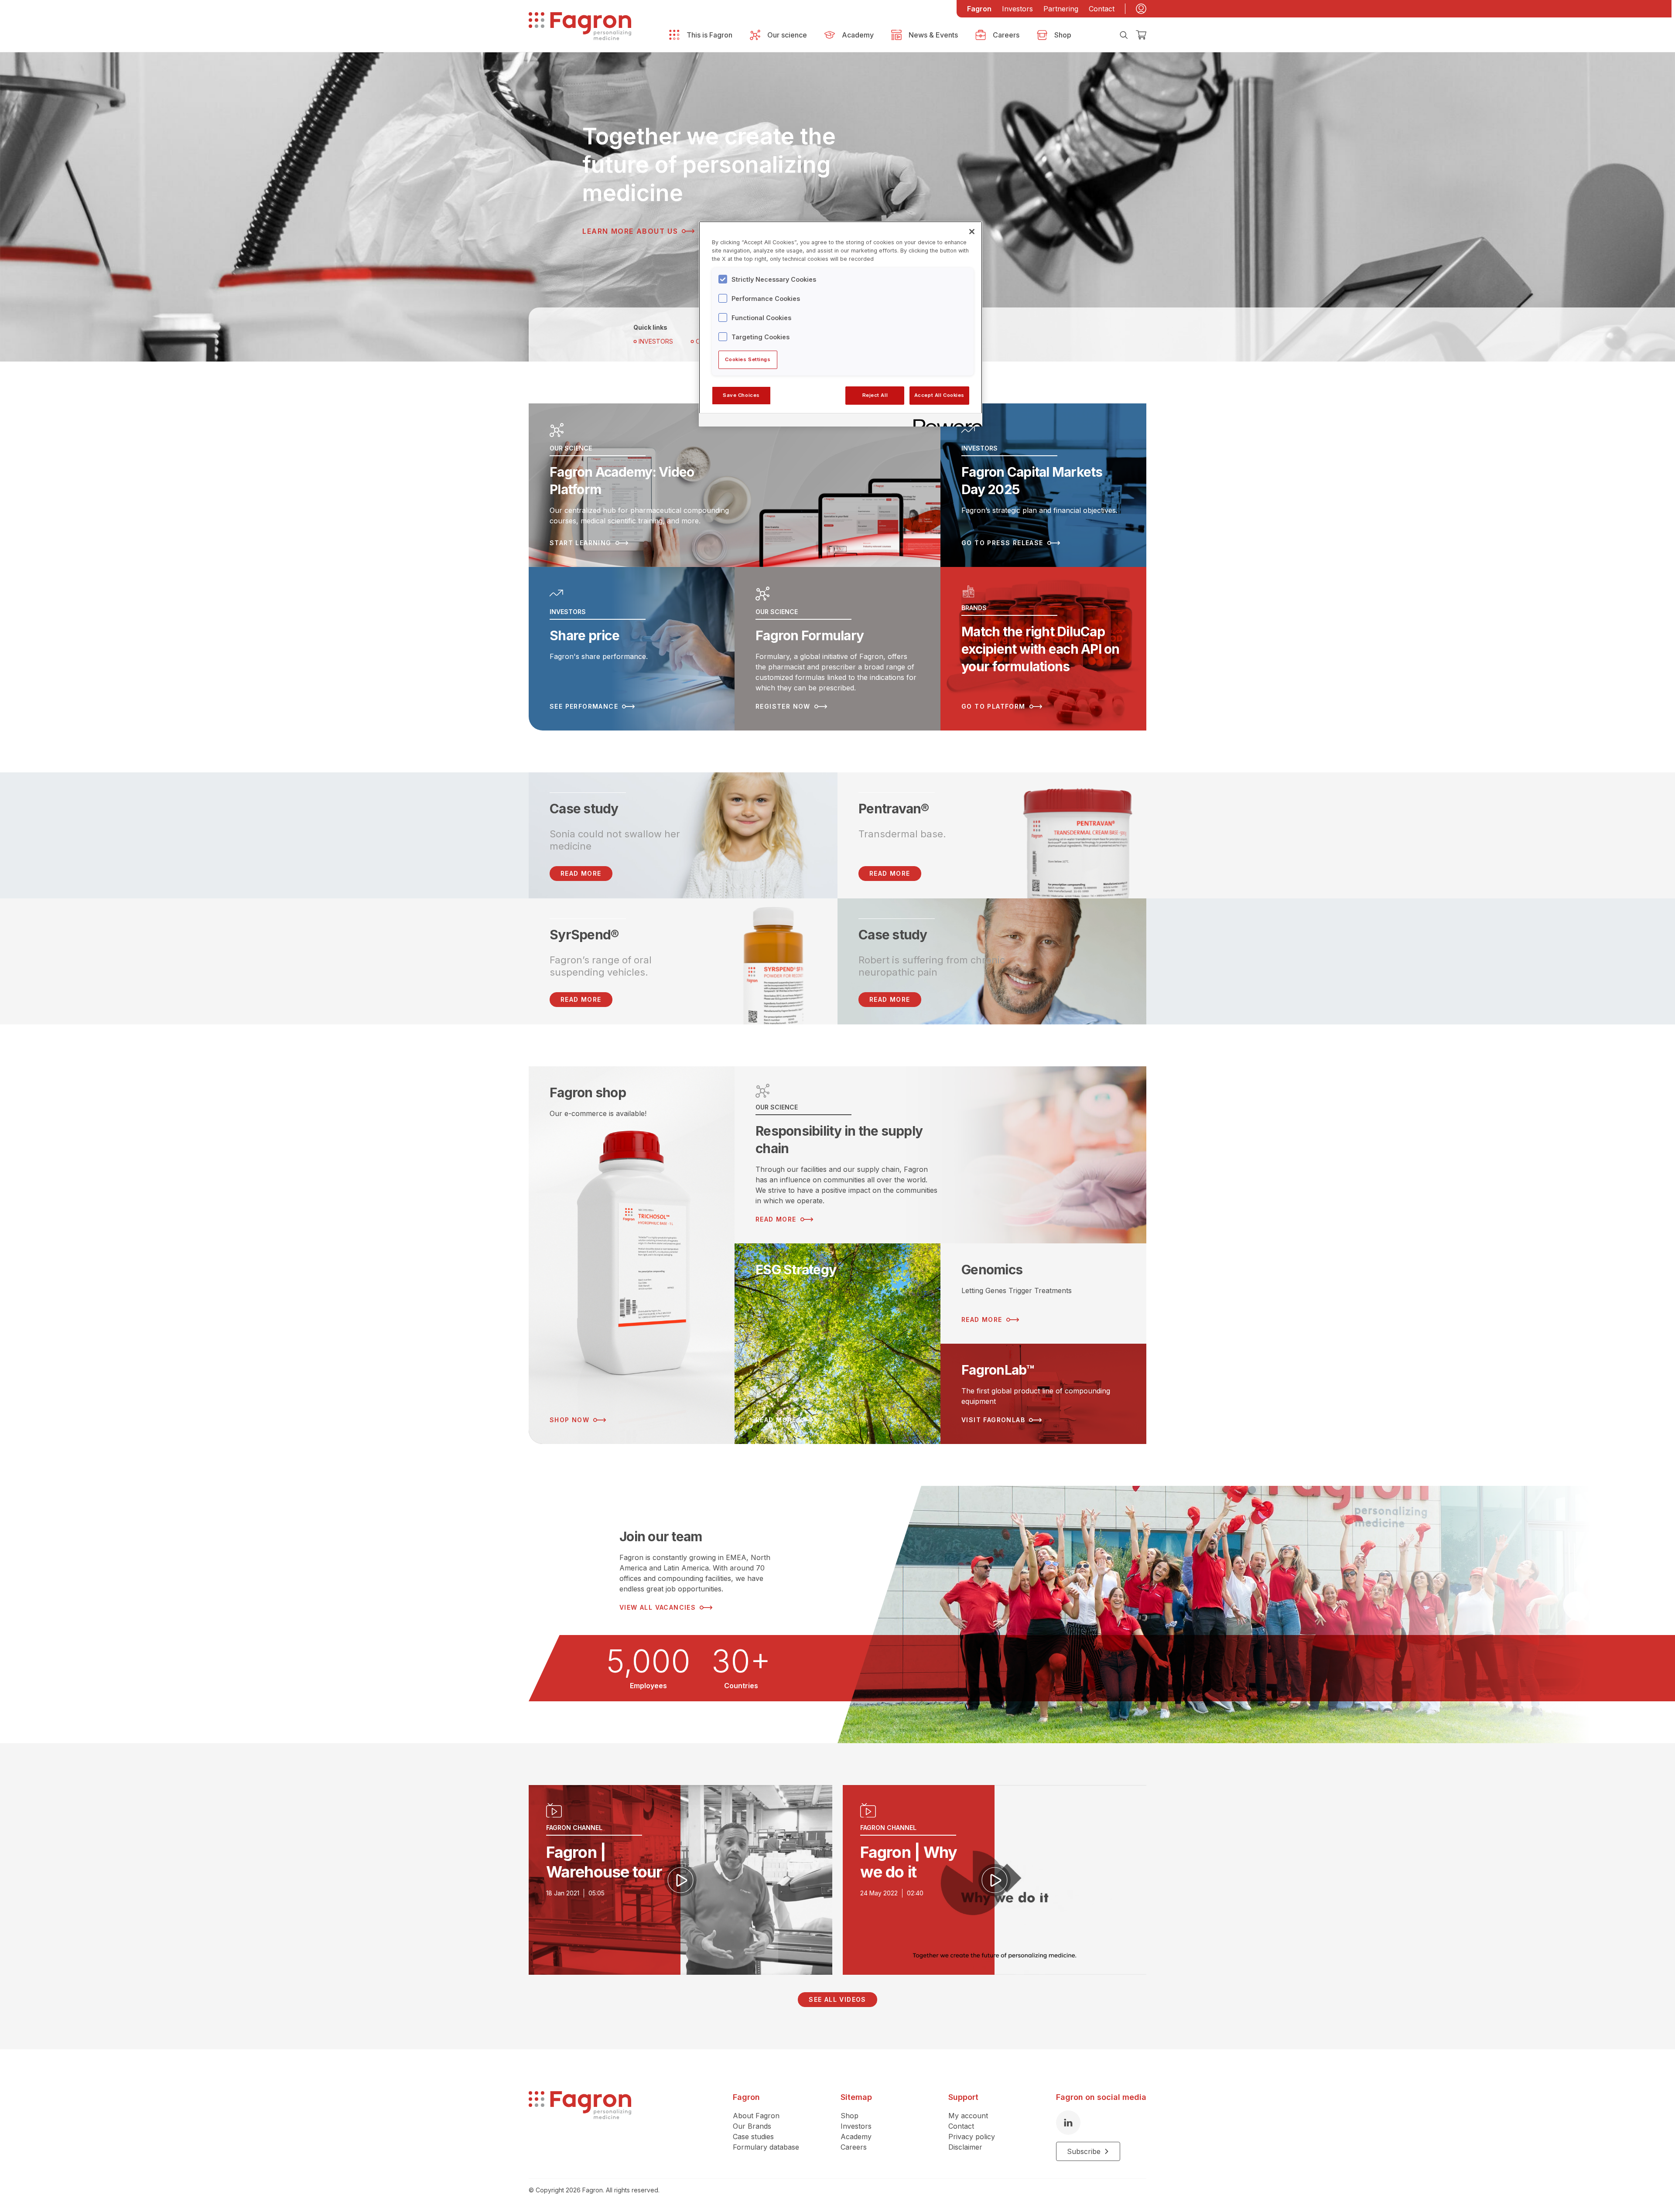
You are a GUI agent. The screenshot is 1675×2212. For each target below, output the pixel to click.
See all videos (837, 1999)
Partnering (1061, 9)
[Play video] (680, 1880)
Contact (1102, 9)
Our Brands (752, 2126)
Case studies (753, 2137)
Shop (849, 2116)
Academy (856, 2137)
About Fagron (756, 2116)
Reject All (875, 395)
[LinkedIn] (1068, 2123)
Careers (854, 2147)
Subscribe (1084, 2151)
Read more (890, 873)
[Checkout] (1141, 35)
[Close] (972, 232)
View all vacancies (658, 1607)
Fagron (979, 9)
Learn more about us (630, 231)
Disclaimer (965, 2147)
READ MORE (581, 873)
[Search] (1124, 35)
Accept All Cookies (939, 395)
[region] (841, 324)
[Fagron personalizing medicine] (580, 2126)
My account (968, 2116)
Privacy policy (972, 2137)
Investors (1017, 9)
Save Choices (741, 395)
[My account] (1141, 9)
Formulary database (766, 2147)
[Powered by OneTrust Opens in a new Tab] (945, 421)
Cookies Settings (748, 359)
